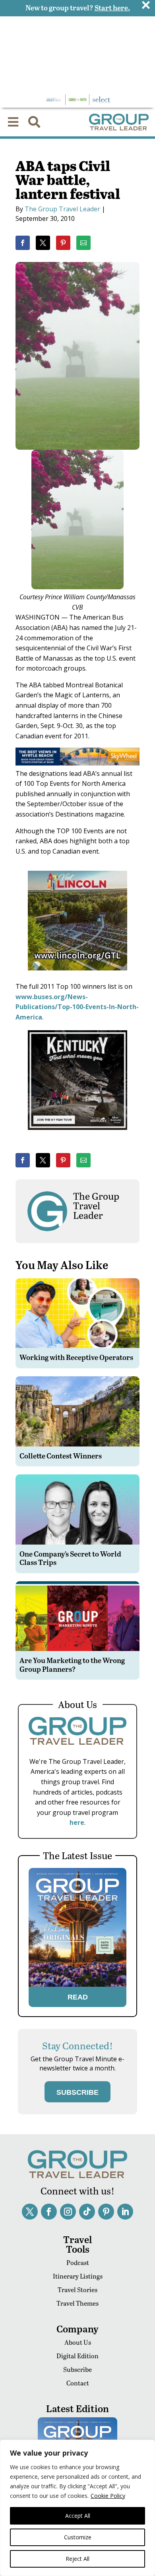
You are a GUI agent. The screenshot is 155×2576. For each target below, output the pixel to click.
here (77, 1822)
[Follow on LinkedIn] (125, 2212)
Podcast (78, 2262)
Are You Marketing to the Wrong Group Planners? (72, 1664)
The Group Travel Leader (62, 209)
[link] (23, 243)
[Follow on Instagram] (68, 2212)
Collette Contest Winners (61, 1455)
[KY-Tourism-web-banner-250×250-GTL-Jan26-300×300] (77, 1135)
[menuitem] (13, 122)
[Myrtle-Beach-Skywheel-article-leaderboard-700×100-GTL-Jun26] (77, 763)
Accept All (78, 2516)
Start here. (112, 7)
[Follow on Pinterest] (106, 2212)
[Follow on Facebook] (49, 2212)
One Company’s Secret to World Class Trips (70, 1558)
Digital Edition (77, 2356)
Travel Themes (77, 2303)
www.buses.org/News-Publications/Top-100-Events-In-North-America (77, 1007)
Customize (78, 2537)
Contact (78, 2383)
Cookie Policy (108, 2496)
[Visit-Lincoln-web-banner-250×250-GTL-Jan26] (77, 976)
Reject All (77, 2559)
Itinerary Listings (78, 2276)
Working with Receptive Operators (76, 1357)
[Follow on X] (30, 2212)
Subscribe (77, 2369)
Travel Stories (77, 2290)
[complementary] (77, 2508)
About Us (78, 2342)
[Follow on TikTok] (87, 2212)
